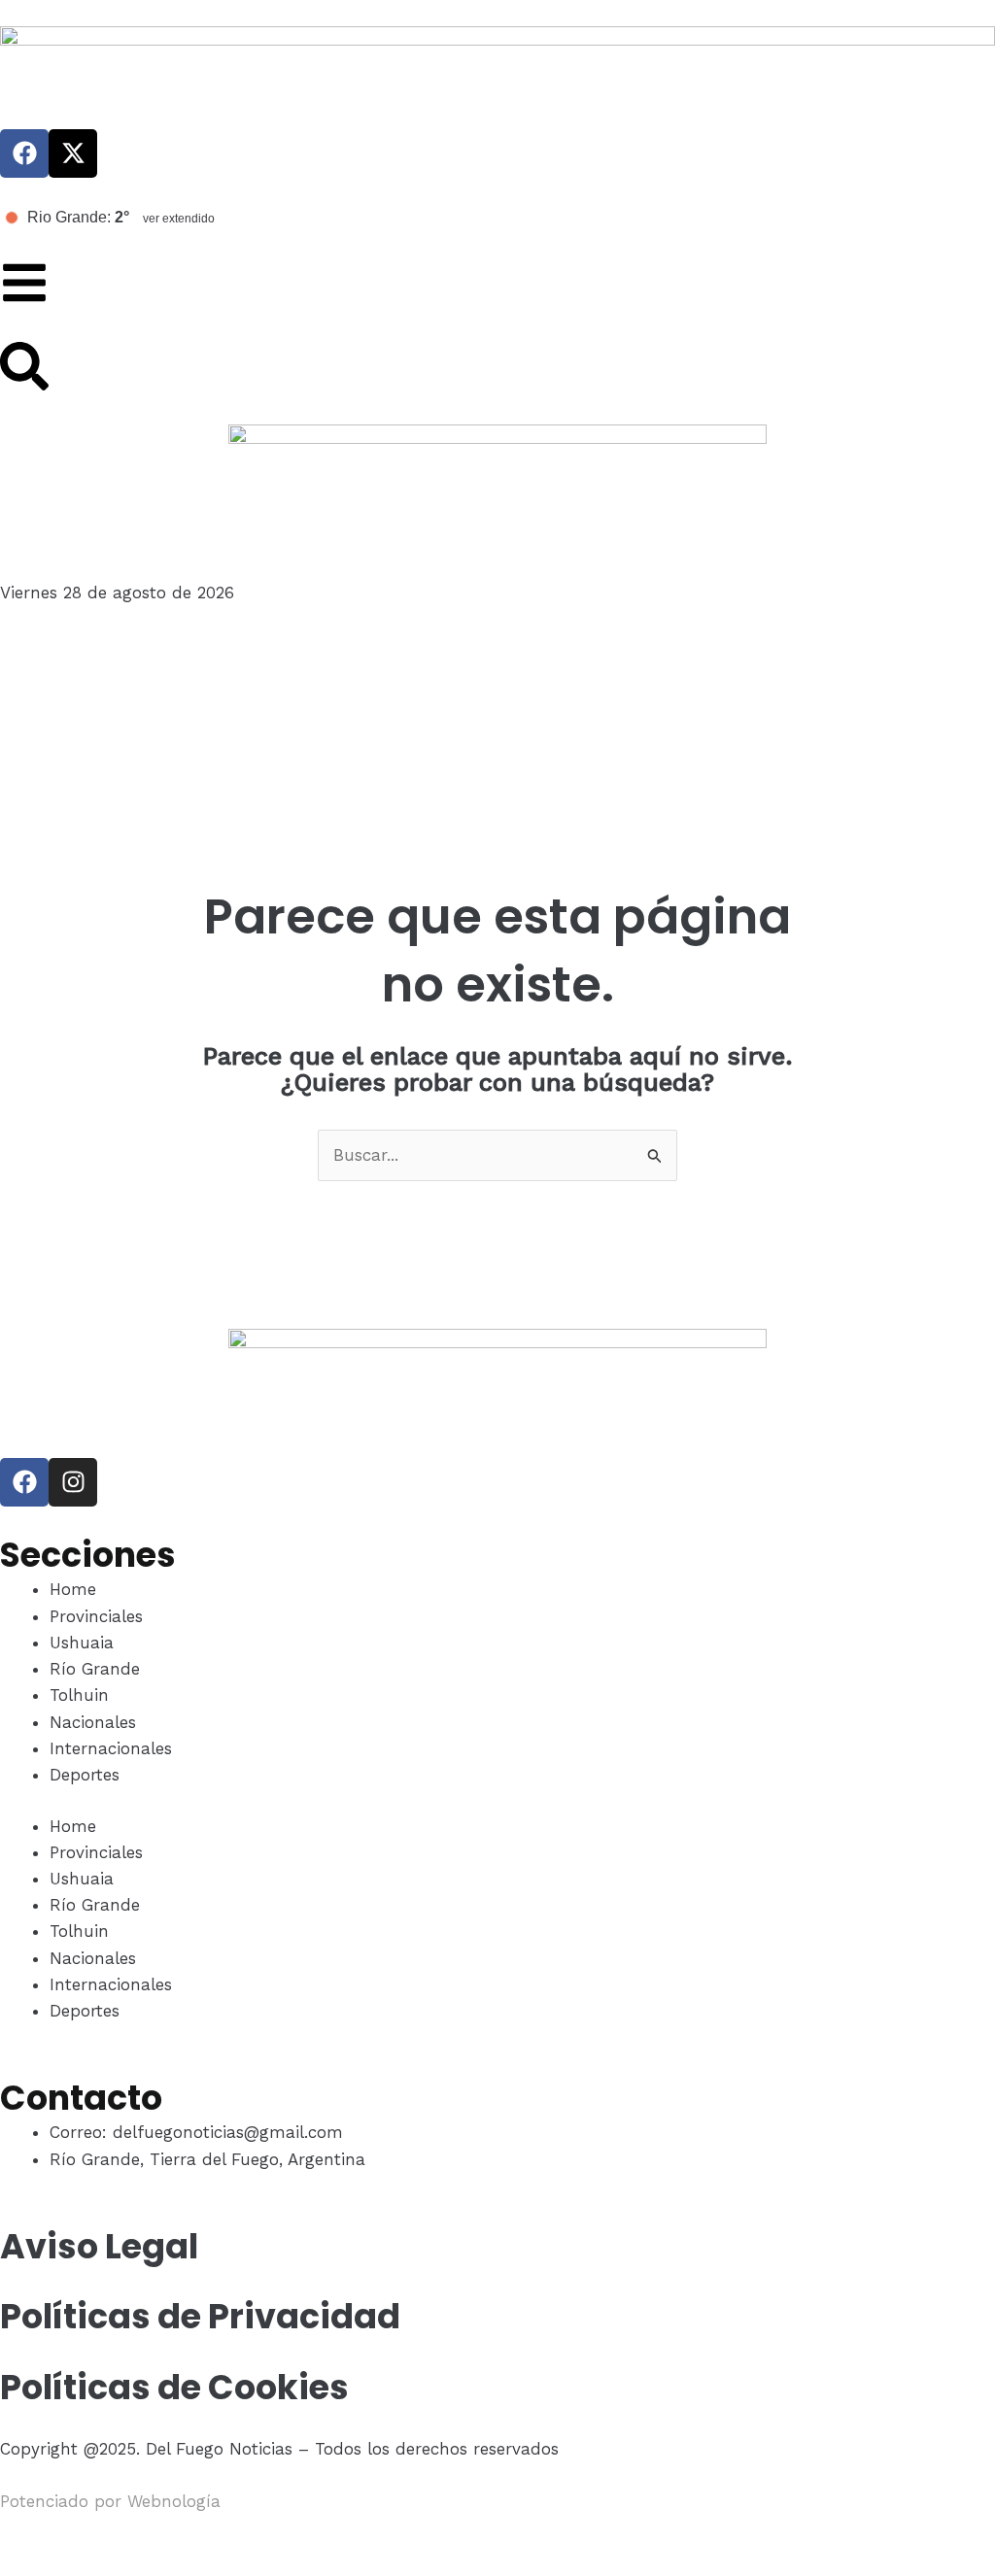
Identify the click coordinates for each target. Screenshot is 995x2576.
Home (73, 1589)
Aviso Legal (99, 2246)
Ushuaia (82, 1643)
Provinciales (96, 1616)
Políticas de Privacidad (200, 2316)
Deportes (85, 1775)
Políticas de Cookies (174, 2387)
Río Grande (95, 1669)
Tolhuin (79, 1695)
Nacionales (93, 1722)
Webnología (174, 2501)
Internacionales (111, 1748)
